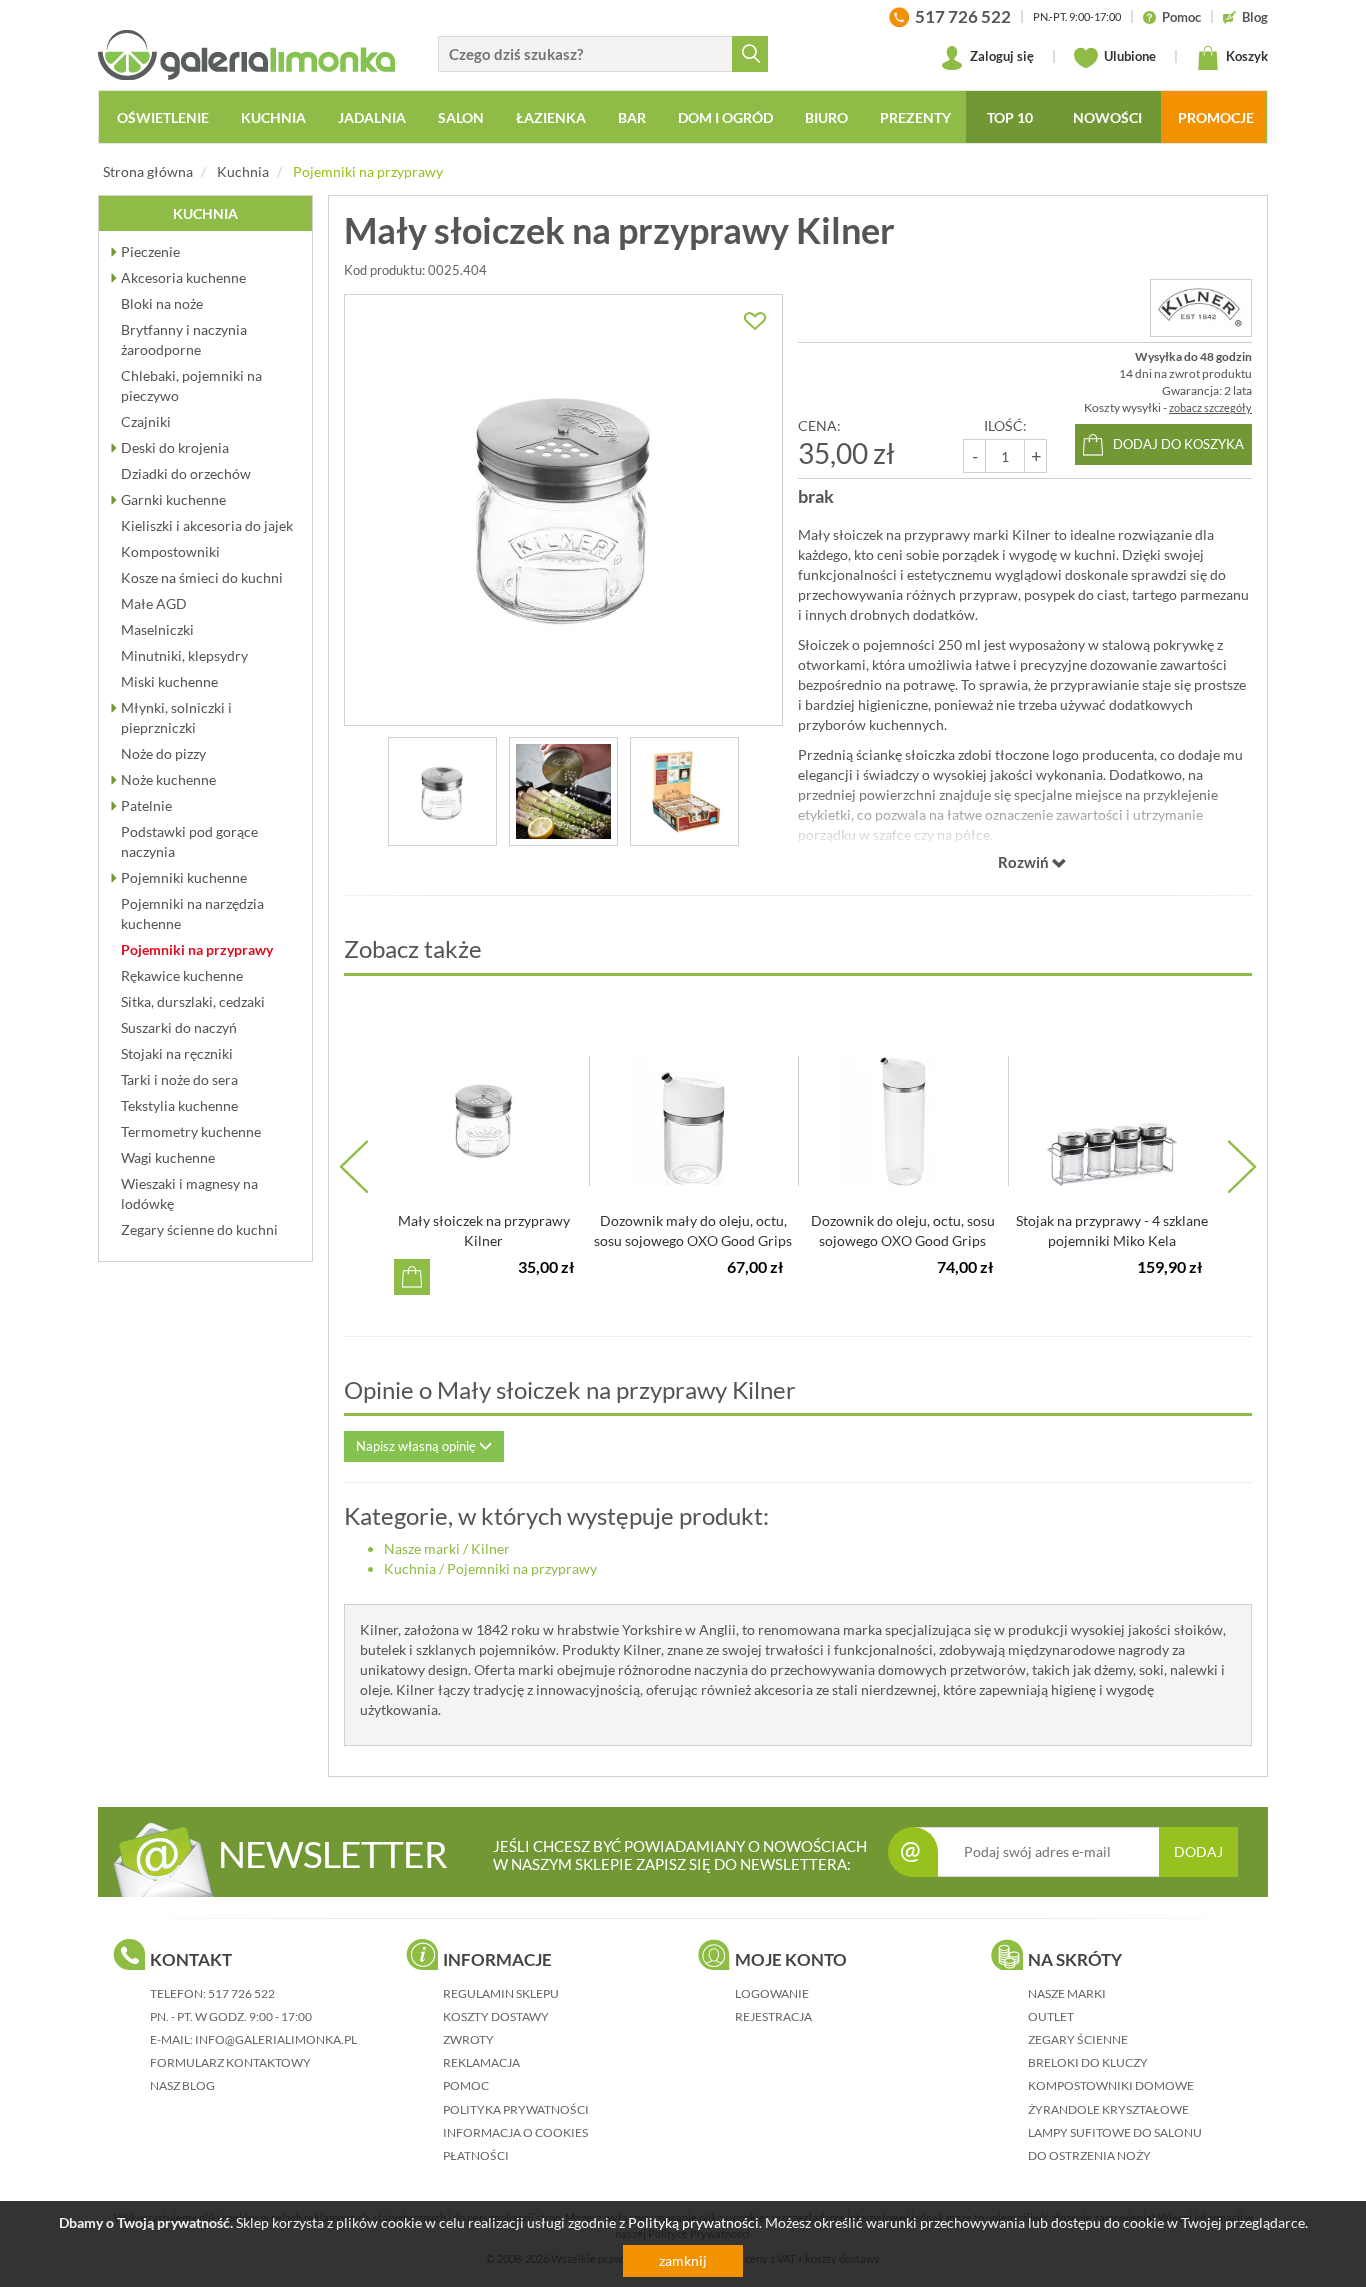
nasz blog (182, 2085)
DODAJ (1198, 1851)
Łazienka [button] (551, 117)
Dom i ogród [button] (725, 117)
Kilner (490, 1548)
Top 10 (1010, 117)
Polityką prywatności (693, 2222)
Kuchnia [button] (273, 117)
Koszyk (1245, 56)
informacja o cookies (515, 2132)
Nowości (1107, 117)
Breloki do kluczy (1088, 2062)
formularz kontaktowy (230, 2062)
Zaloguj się (1000, 56)
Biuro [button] (826, 117)
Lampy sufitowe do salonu (1115, 2132)
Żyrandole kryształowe (1108, 2109)
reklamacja (481, 2062)
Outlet (1051, 2016)
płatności (476, 2155)
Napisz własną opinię (417, 1446)
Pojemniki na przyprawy (368, 171)
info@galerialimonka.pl (276, 2039)
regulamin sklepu (501, 1993)
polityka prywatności (516, 2109)
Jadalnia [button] (372, 117)
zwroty (468, 2039)
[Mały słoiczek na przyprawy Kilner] (563, 510)
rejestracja (773, 2016)
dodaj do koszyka (1178, 444)
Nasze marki (422, 1548)
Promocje (1216, 117)
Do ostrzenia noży (1089, 2155)
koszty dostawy (496, 2016)
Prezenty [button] (915, 117)
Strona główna (148, 171)
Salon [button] (461, 117)
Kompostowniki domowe (1111, 2085)
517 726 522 (241, 1993)
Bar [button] (632, 117)
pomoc (466, 2085)
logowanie (772, 1993)
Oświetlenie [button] (163, 117)
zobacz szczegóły (1210, 407)
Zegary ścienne (1078, 2039)
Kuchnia (243, 171)
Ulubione (1128, 56)
